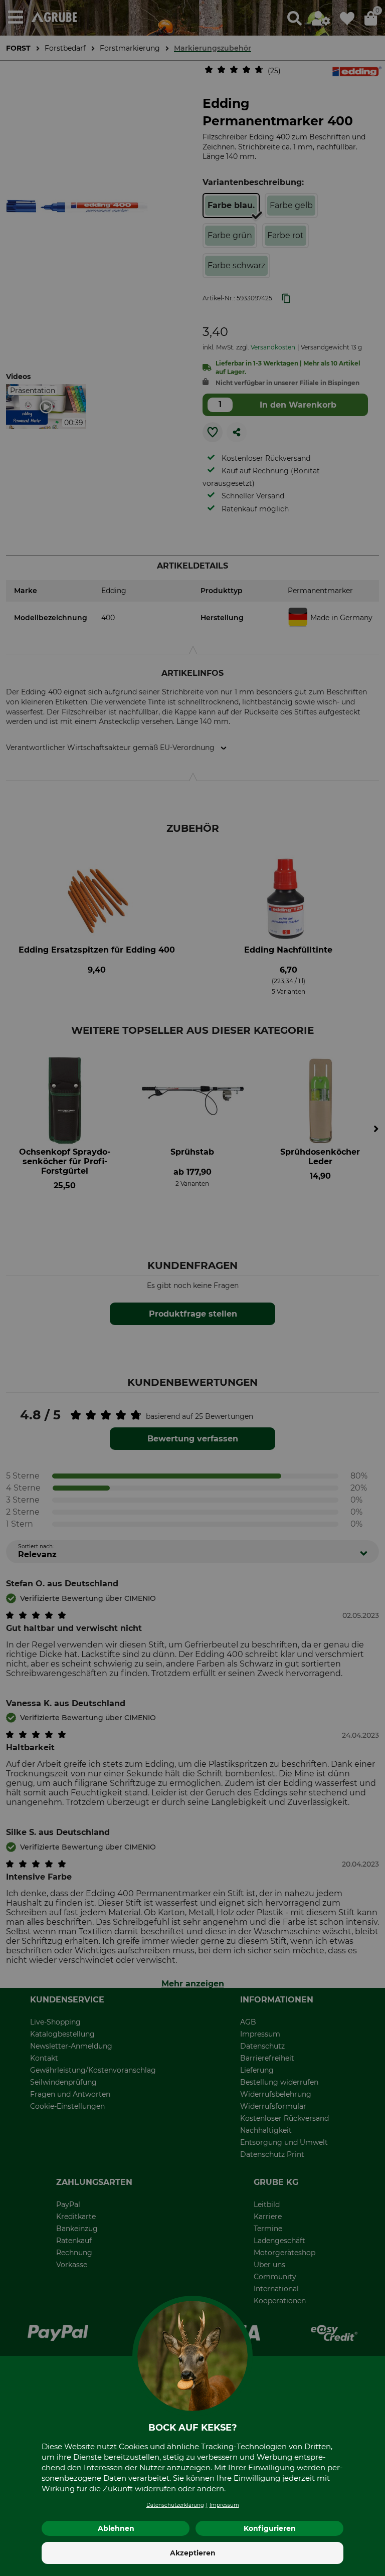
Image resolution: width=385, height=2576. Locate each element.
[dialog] (192, 1288)
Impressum (224, 2505)
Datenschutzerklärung (175, 2505)
